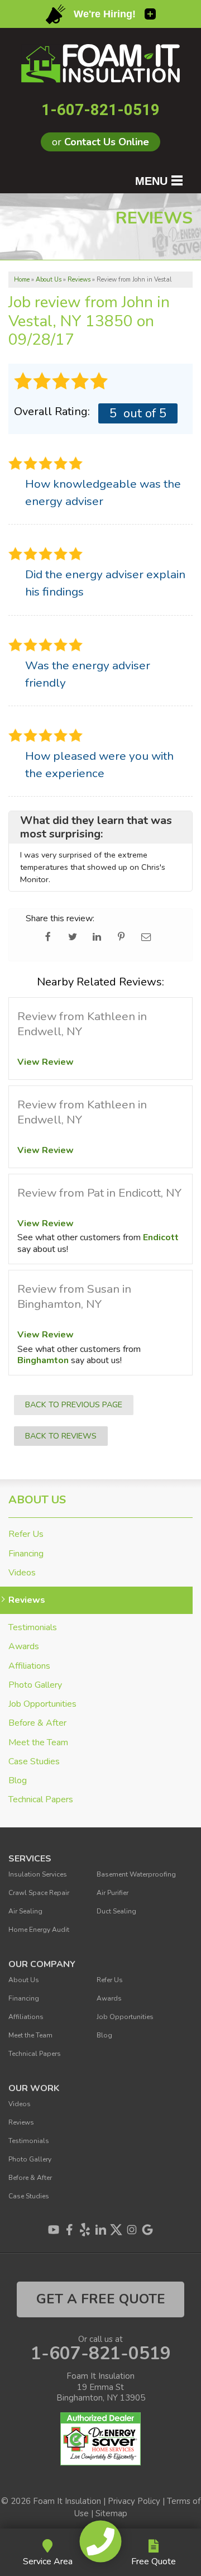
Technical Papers (41, 1800)
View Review (46, 1062)
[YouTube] (54, 2230)
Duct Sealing (116, 1911)
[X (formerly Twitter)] (116, 2230)
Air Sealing (25, 1911)
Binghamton (43, 1360)
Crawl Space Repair (39, 1893)
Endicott (161, 1237)
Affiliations (29, 1666)
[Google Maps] (147, 2230)
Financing (26, 1554)
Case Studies (34, 1762)
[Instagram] (132, 2230)
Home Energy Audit (39, 1930)
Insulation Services (38, 1874)
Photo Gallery (35, 1685)
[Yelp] (85, 2230)
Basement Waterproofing (136, 1874)
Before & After (37, 1723)
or (100, 142)
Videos (22, 1573)
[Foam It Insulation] (101, 2541)
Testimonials (33, 1628)
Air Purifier (113, 1893)
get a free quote (101, 2299)
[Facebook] (69, 2230)
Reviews (27, 1600)
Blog (18, 1781)
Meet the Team (38, 1743)
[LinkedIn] (100, 2230)
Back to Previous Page (74, 1404)
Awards (24, 1647)
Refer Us (26, 1534)
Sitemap (111, 2513)
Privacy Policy (134, 2501)
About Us (37, 1500)
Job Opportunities (42, 1704)
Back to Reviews (61, 1436)
